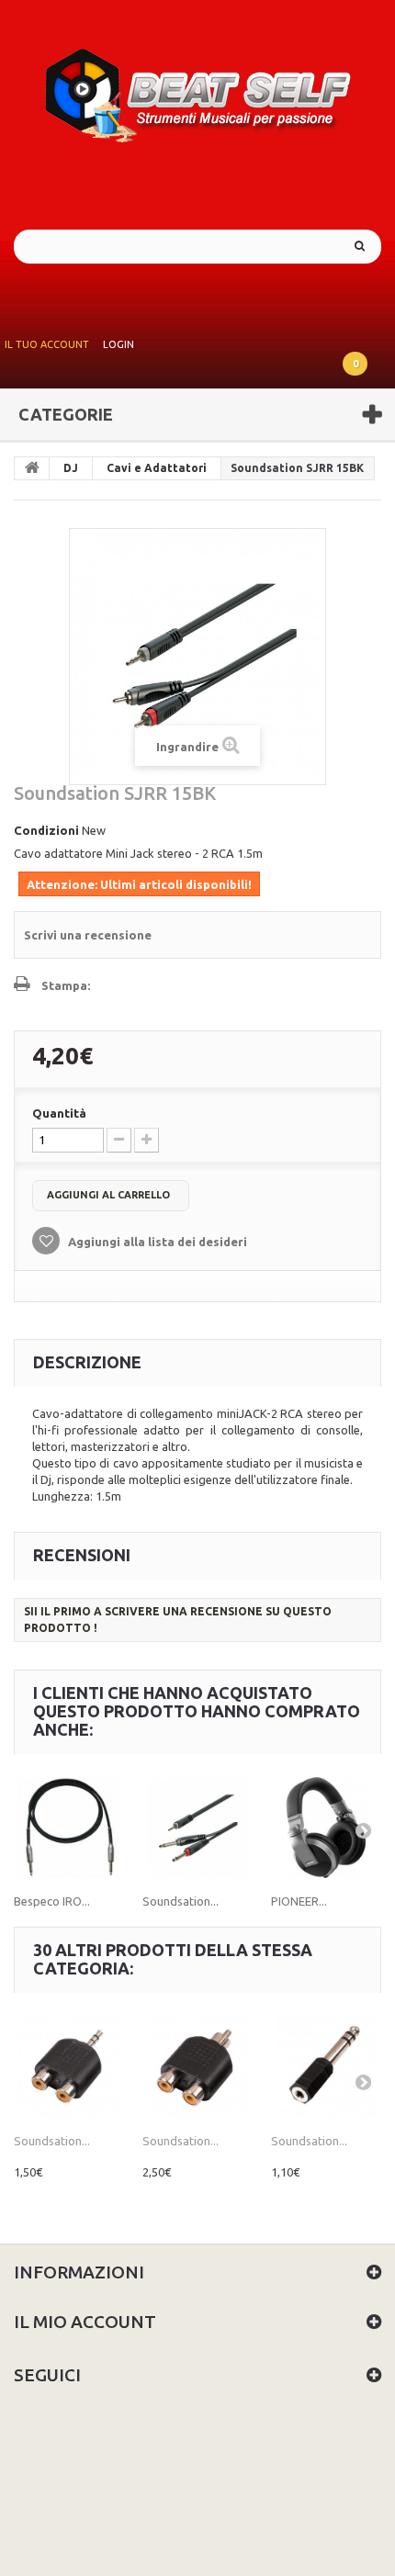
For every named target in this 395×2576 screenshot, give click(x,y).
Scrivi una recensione (88, 935)
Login (118, 344)
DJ (71, 468)
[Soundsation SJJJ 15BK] (197, 1828)
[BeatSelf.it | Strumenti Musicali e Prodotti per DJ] (197, 90)
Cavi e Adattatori (157, 468)
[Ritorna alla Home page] (32, 468)
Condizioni (46, 830)
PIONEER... (299, 1901)
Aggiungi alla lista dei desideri (156, 1242)
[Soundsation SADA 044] (69, 2066)
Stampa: (66, 985)
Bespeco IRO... (52, 1901)
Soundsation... (181, 1901)
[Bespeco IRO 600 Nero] (69, 1828)
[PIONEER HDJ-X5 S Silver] (326, 1828)
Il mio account (85, 2322)
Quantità (59, 1113)
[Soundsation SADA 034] (326, 2066)
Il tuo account (47, 344)
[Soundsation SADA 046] (197, 2066)
